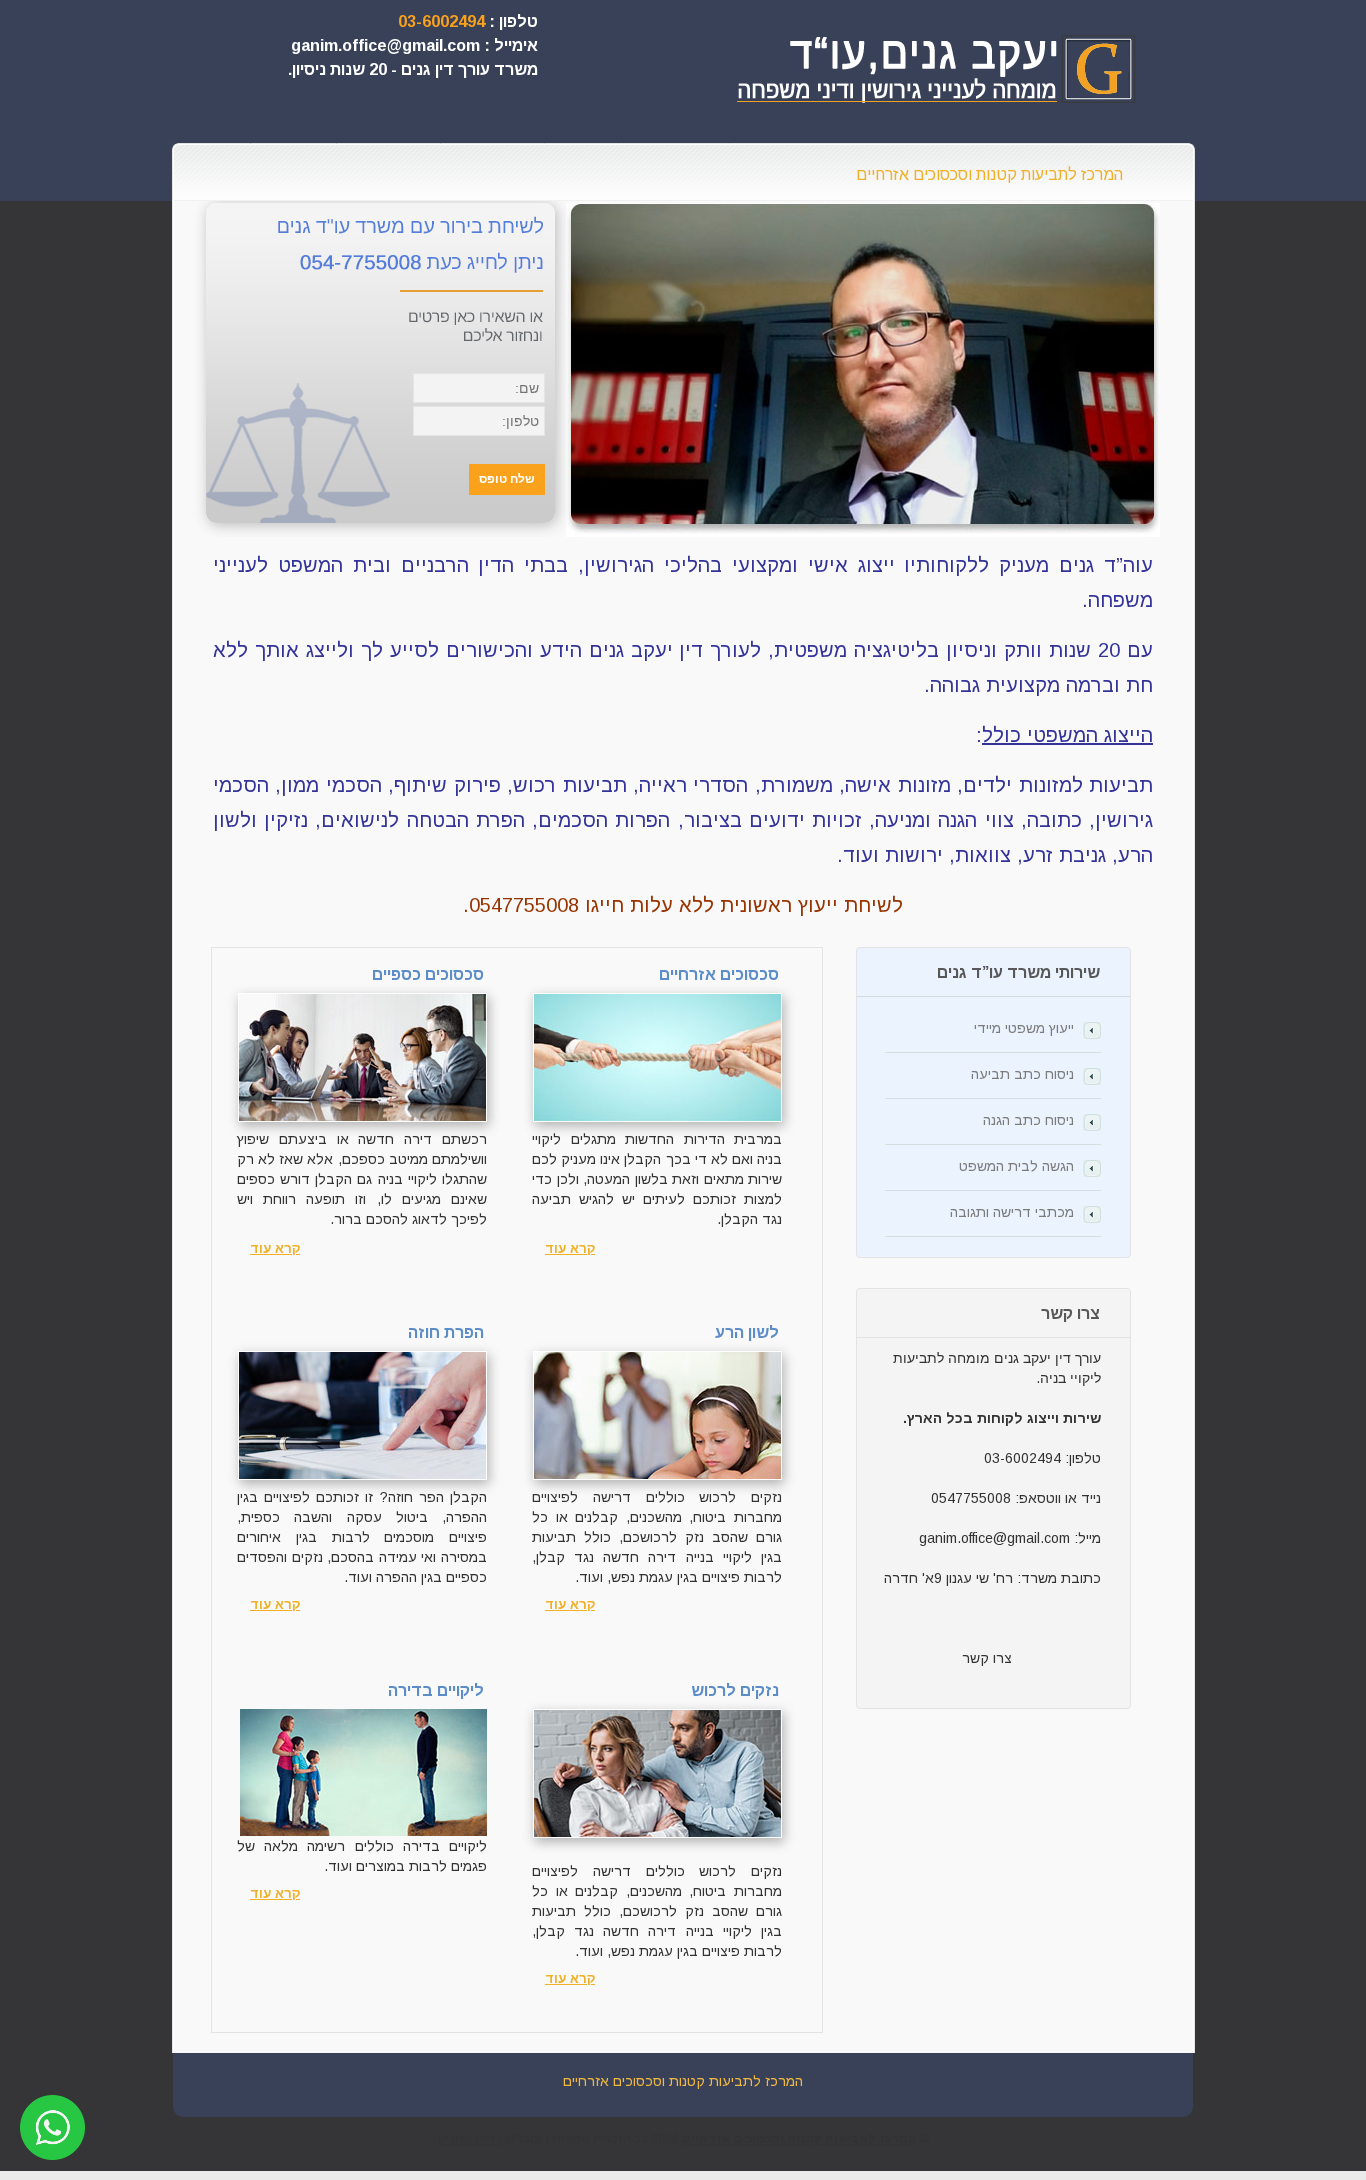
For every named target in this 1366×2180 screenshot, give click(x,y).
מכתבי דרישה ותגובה (1012, 1212)
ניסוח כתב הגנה (1028, 1120)
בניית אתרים (470, 2139)
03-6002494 (441, 21)
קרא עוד (275, 1248)
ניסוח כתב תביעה (1022, 1074)
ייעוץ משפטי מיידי (1024, 1028)
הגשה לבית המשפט (1016, 1166)
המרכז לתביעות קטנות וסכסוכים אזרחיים (989, 174)
